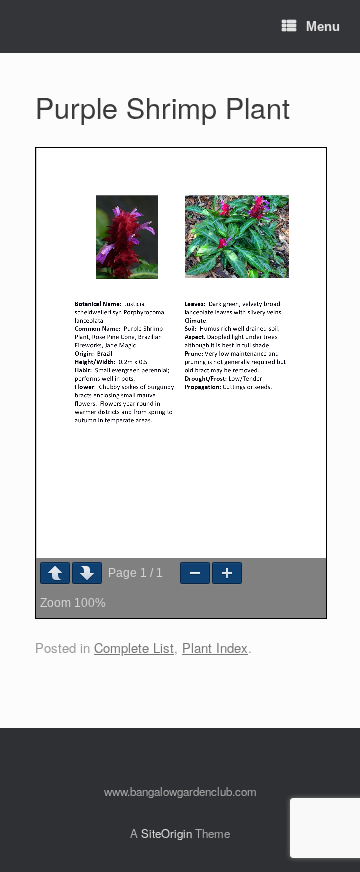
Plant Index (215, 647)
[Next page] (87, 573)
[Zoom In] (227, 573)
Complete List (134, 647)
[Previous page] (55, 573)
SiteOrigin (166, 833)
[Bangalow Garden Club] (36, 26)
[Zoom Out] (195, 573)
